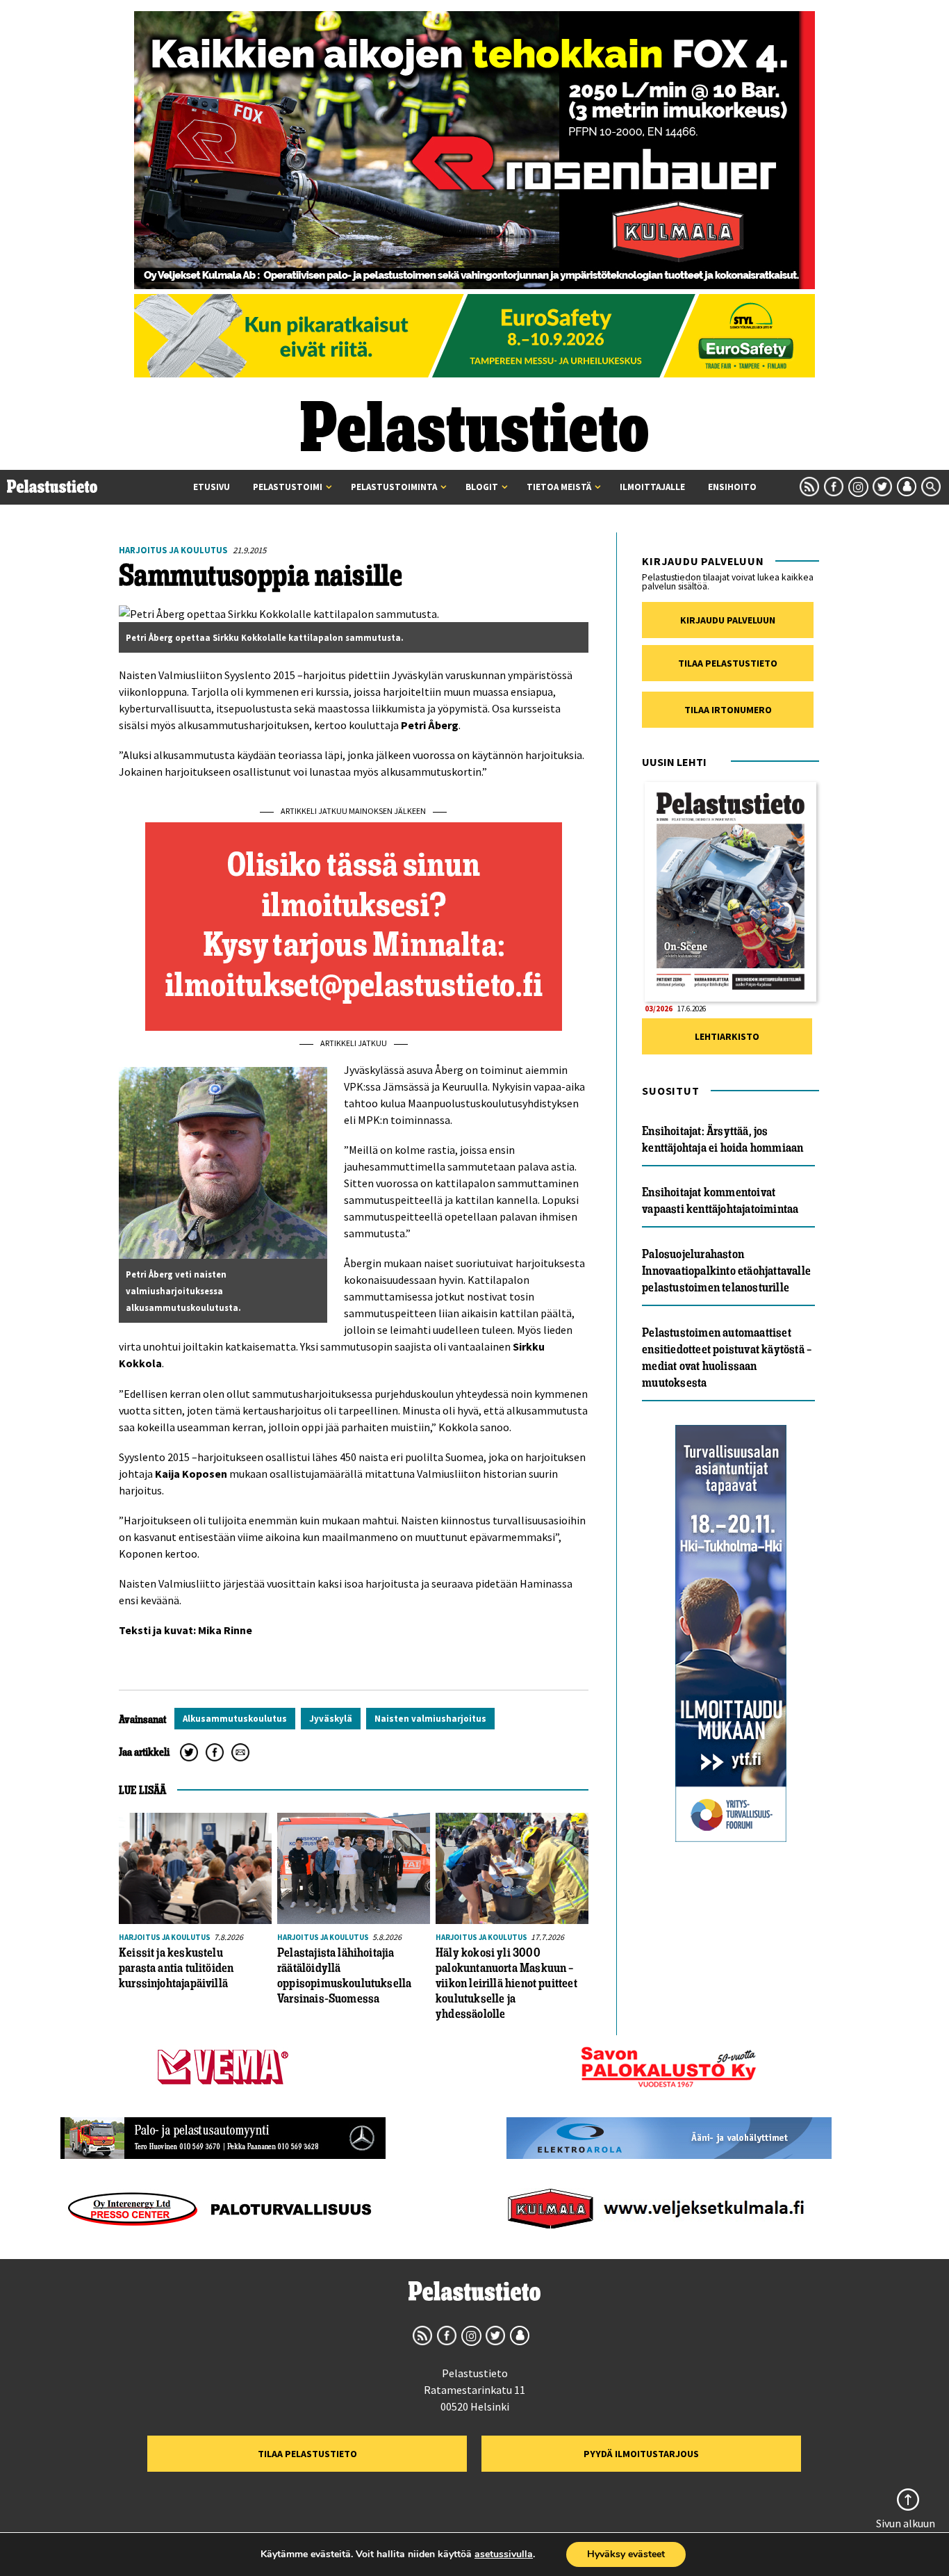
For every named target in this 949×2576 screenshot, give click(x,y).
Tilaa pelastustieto (728, 663)
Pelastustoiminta (394, 487)
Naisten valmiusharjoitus (430, 1719)
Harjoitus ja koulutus (173, 550)
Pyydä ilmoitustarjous (641, 2454)
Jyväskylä (331, 1719)
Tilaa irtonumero (728, 710)
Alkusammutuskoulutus (235, 1719)
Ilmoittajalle (652, 487)
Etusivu (212, 487)
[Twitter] (189, 1752)
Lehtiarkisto (727, 1036)
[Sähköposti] (240, 1752)
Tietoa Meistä (559, 487)
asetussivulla (504, 2554)
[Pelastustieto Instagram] (858, 487)
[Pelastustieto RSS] (809, 487)
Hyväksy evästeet (626, 2554)
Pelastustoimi (288, 487)
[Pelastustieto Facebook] (834, 487)
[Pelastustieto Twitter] (882, 487)
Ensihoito (732, 487)
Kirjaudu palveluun (728, 620)
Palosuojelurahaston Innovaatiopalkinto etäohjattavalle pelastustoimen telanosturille (726, 1271)
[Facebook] (215, 1752)
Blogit (482, 487)
